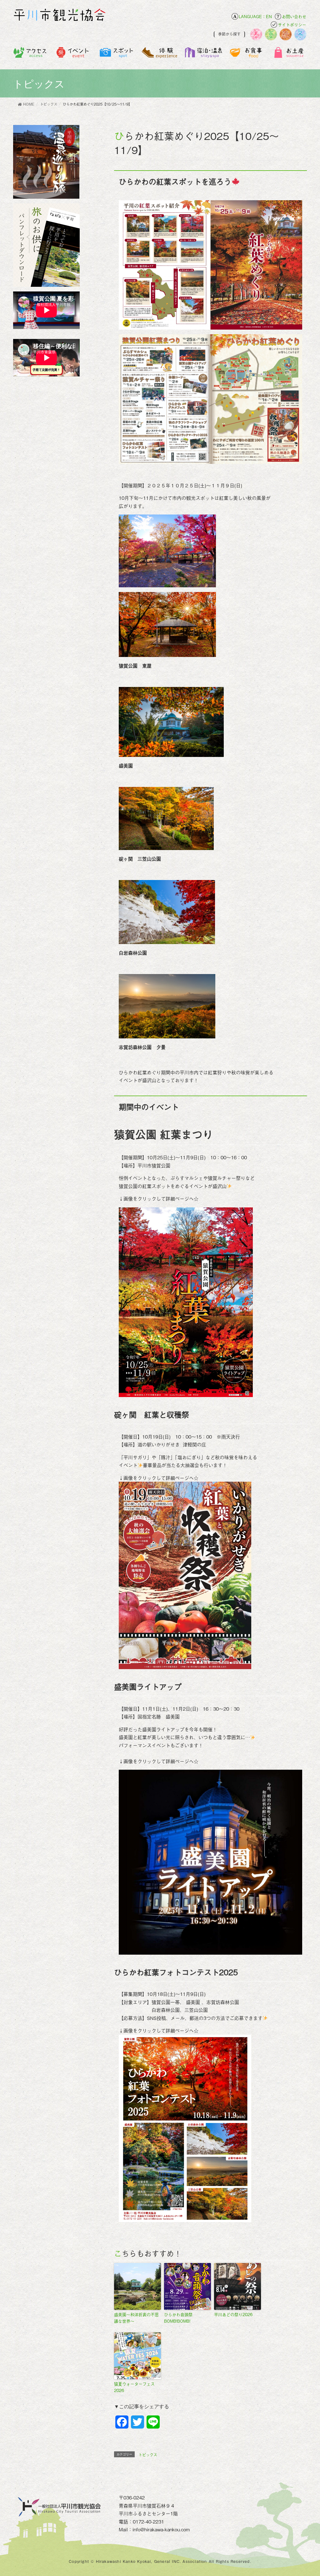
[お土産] (290, 56)
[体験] (160, 56)
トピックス (148, 2455)
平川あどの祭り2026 (233, 2314)
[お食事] (247, 56)
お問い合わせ (294, 16)
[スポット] (117, 56)
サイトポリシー (292, 25)
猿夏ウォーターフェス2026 (134, 2387)
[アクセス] (30, 56)
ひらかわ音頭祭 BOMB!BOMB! (180, 2318)
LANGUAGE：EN (255, 16)
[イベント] (74, 56)
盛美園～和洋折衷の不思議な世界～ (136, 2318)
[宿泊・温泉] (203, 56)
